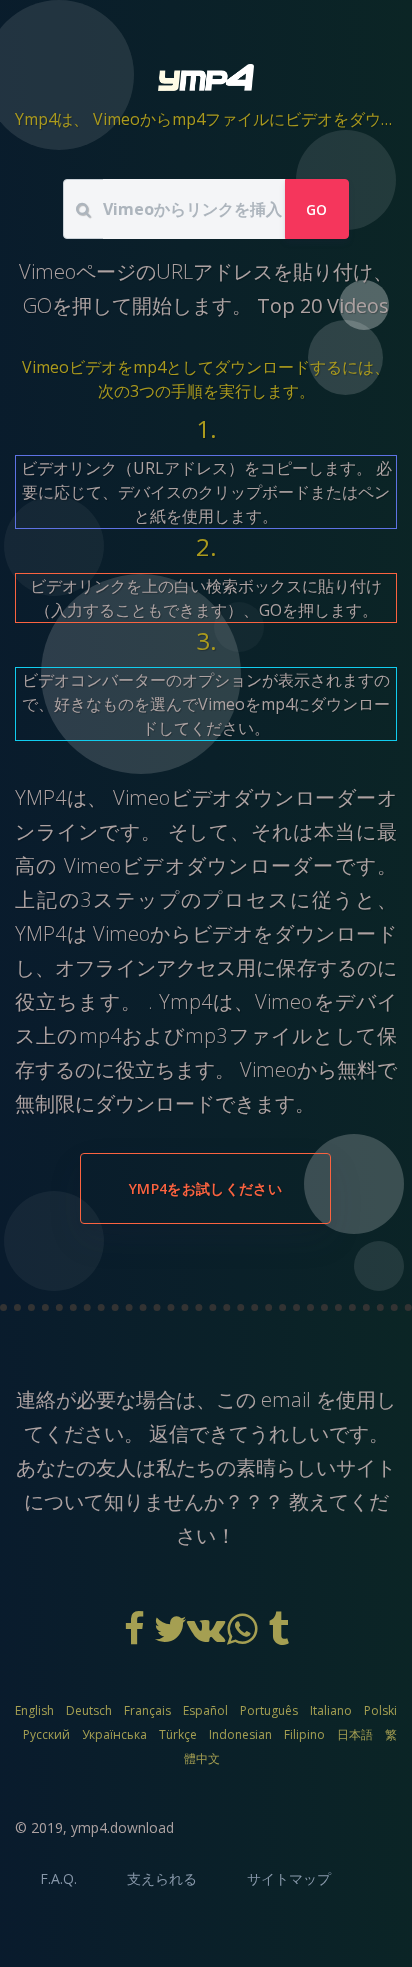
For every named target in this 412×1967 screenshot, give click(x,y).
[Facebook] (136, 1636)
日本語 (355, 1734)
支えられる (162, 1878)
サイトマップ (289, 1878)
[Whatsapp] (244, 1636)
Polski (380, 1710)
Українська (114, 1734)
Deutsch (89, 1710)
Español (205, 1710)
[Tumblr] (278, 1636)
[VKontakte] (208, 1636)
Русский (46, 1734)
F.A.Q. (58, 1878)
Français (147, 1710)
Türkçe (178, 1734)
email (286, 1399)
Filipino (304, 1734)
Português (269, 1710)
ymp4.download (122, 1827)
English (34, 1710)
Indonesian (240, 1734)
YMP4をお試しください (205, 1188)
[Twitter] (172, 1636)
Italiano (331, 1710)
